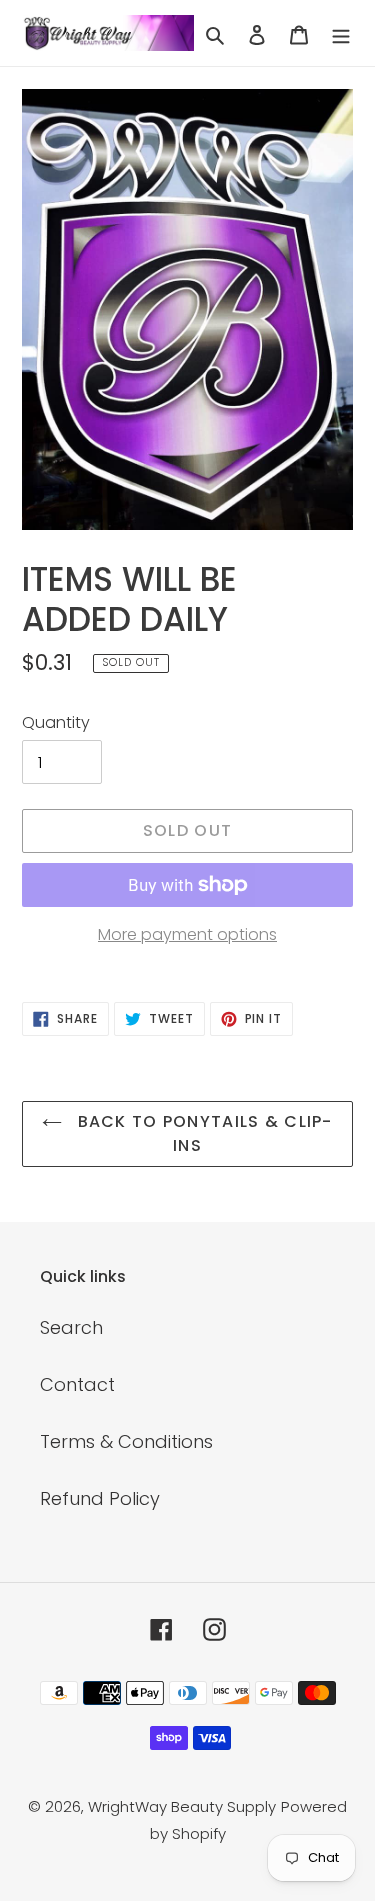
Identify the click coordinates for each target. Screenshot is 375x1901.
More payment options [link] (187, 934)
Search (71, 1327)
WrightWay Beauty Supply (182, 1806)
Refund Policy (100, 1498)
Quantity (56, 722)
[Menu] (341, 32)
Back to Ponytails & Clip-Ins (202, 1133)
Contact (77, 1384)
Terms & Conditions (126, 1441)
